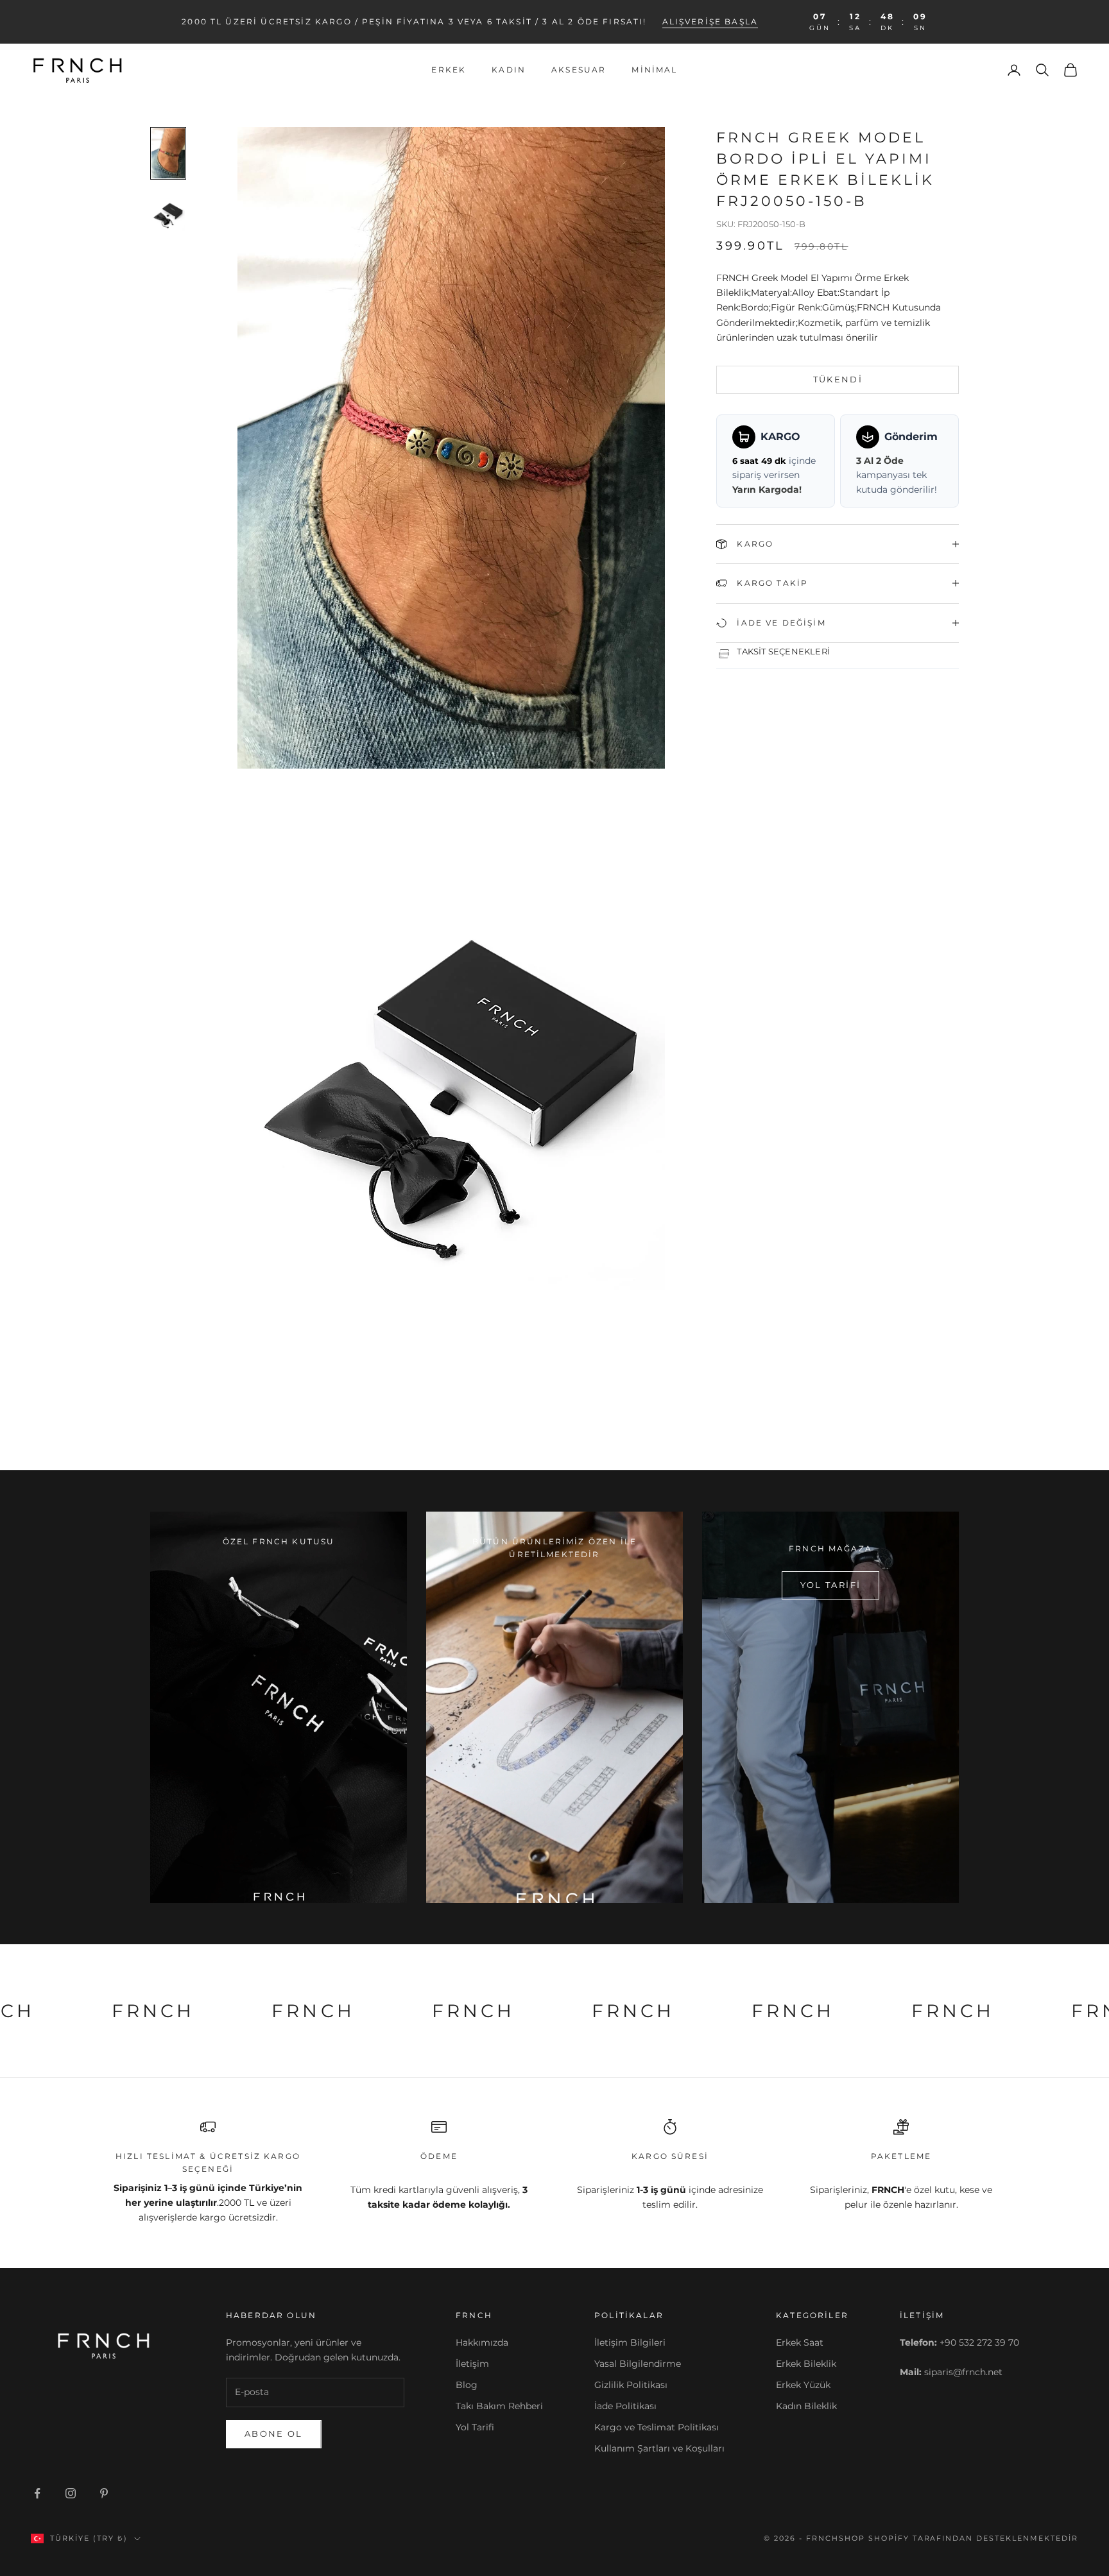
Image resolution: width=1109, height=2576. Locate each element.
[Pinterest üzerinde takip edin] (104, 2493)
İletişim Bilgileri (630, 2342)
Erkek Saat (800, 2342)
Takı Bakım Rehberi (499, 2406)
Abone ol (274, 2434)
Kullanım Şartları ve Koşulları (659, 2448)
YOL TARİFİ (830, 1585)
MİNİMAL (654, 70)
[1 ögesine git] (168, 153)
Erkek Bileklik (806, 2364)
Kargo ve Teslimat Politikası (657, 2427)
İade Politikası (625, 2406)
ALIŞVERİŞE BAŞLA (710, 21)
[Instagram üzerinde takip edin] (71, 2493)
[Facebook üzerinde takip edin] (37, 2493)
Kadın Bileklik (806, 2406)
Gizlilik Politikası (631, 2385)
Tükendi (838, 379)
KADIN (509, 70)
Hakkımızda (482, 2342)
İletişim (472, 2364)
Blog (467, 2385)
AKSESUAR (579, 70)
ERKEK (449, 70)
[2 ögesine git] (168, 216)
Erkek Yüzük (803, 2385)
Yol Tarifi (475, 2427)
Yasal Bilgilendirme (638, 2364)
